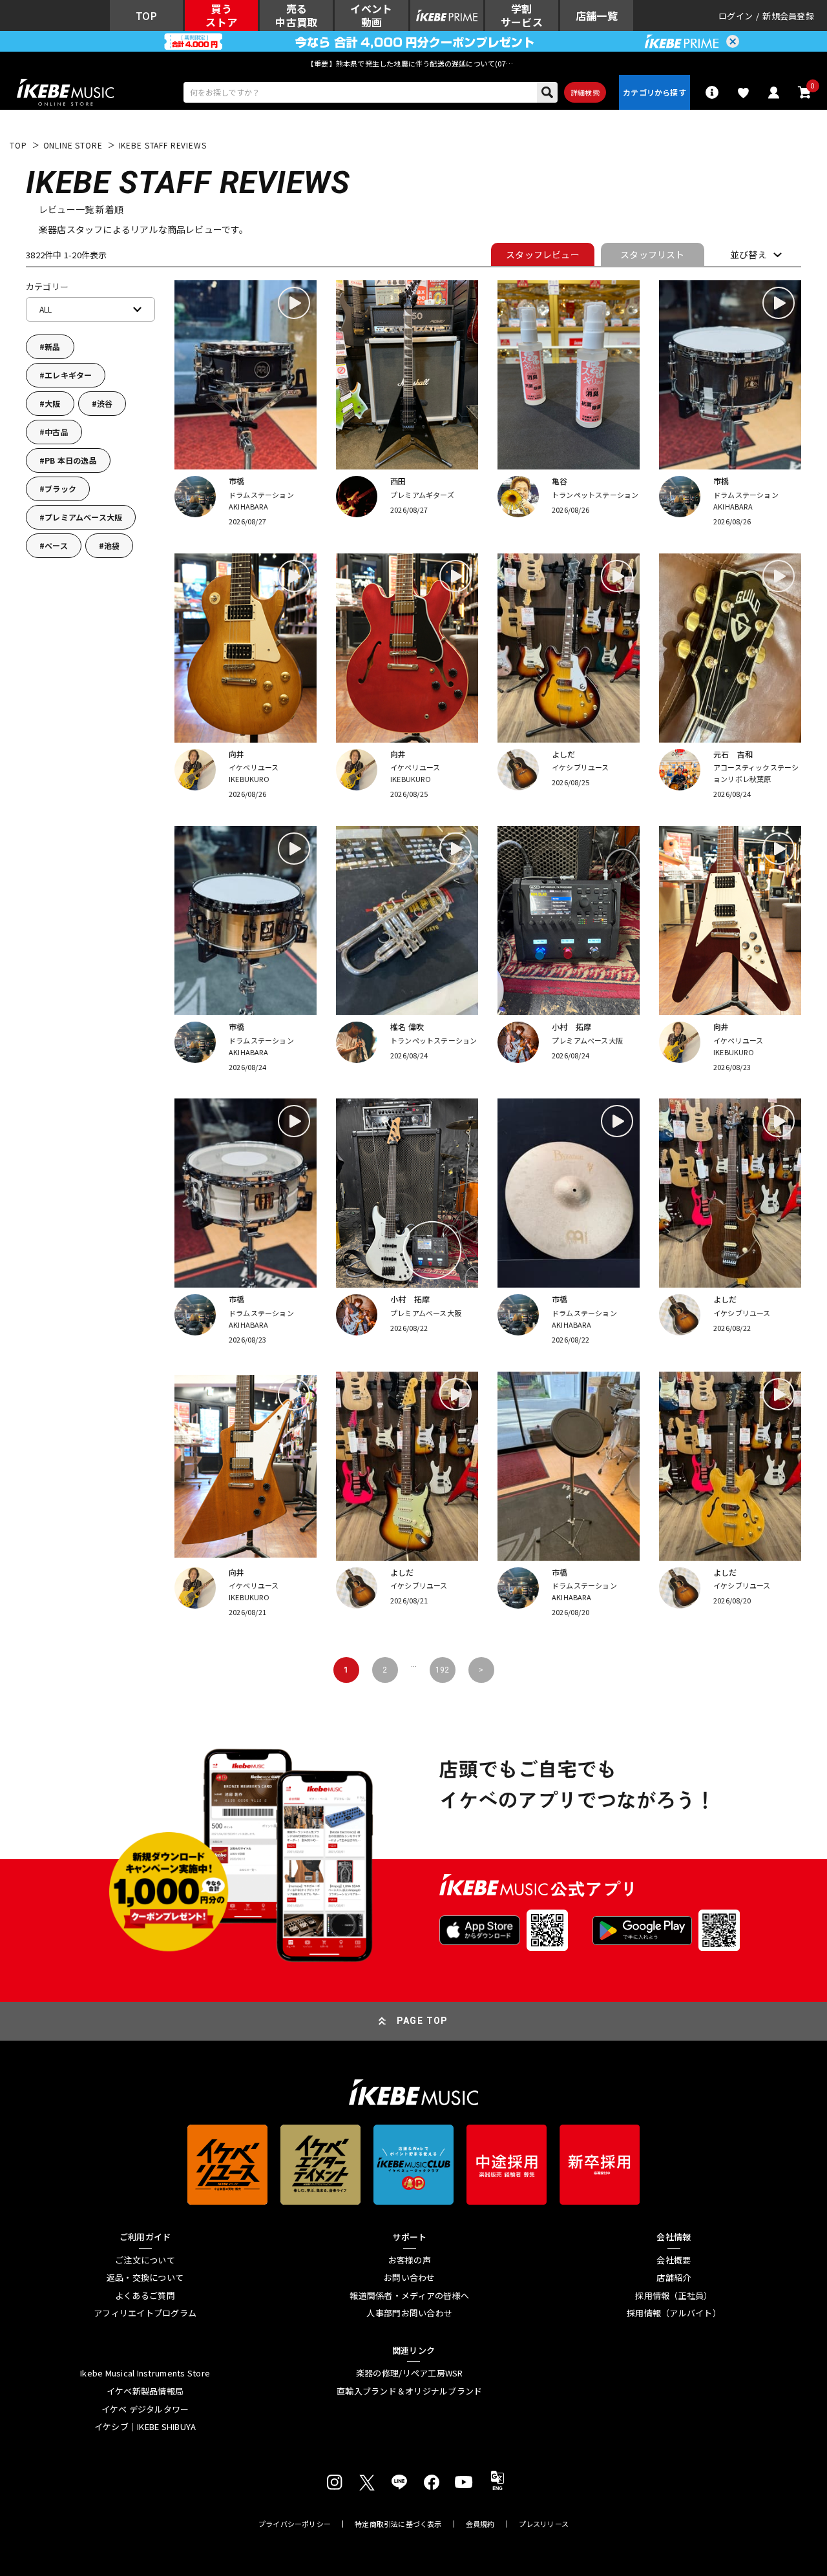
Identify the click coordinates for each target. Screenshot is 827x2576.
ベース (56, 545)
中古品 (57, 432)
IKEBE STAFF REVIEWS (163, 145)
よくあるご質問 (145, 2296)
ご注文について (145, 2260)
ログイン (736, 16)
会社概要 (674, 2260)
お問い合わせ (410, 2278)
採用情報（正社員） (674, 2296)
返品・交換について (145, 2278)
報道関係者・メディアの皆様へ (409, 2296)
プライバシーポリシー (295, 2524)
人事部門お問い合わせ (409, 2313)
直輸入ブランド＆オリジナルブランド (409, 2391)
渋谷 (105, 403)
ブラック (60, 489)
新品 (52, 346)
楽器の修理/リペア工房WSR (410, 2373)
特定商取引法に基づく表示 (398, 2524)
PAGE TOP (423, 2021)
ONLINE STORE (73, 145)
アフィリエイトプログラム (145, 2313)
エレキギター (68, 375)
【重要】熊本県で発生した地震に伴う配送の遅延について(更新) (413, 63)
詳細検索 (585, 92)
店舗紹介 (674, 2278)
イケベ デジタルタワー (145, 2409)
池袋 (112, 545)
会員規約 (480, 2524)
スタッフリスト (652, 254)
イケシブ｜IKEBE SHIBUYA (145, 2427)
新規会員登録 (788, 16)
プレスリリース (544, 2524)
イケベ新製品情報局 (145, 2391)
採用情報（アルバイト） (674, 2313)
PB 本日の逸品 (71, 460)
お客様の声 (410, 2260)
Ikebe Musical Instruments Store (145, 2373)
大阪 (52, 403)
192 (442, 1670)
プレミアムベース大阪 (83, 517)
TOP (18, 145)
